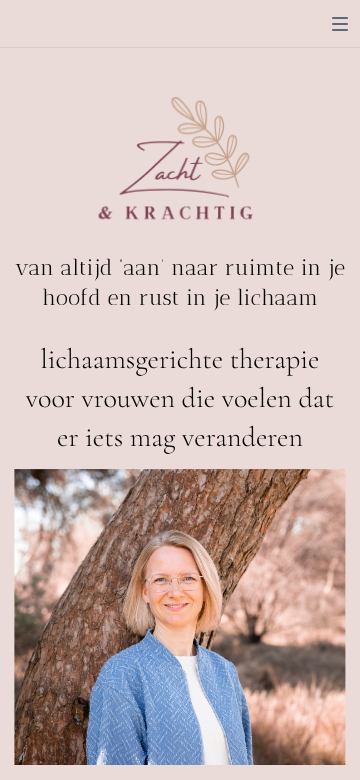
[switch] (340, 24)
